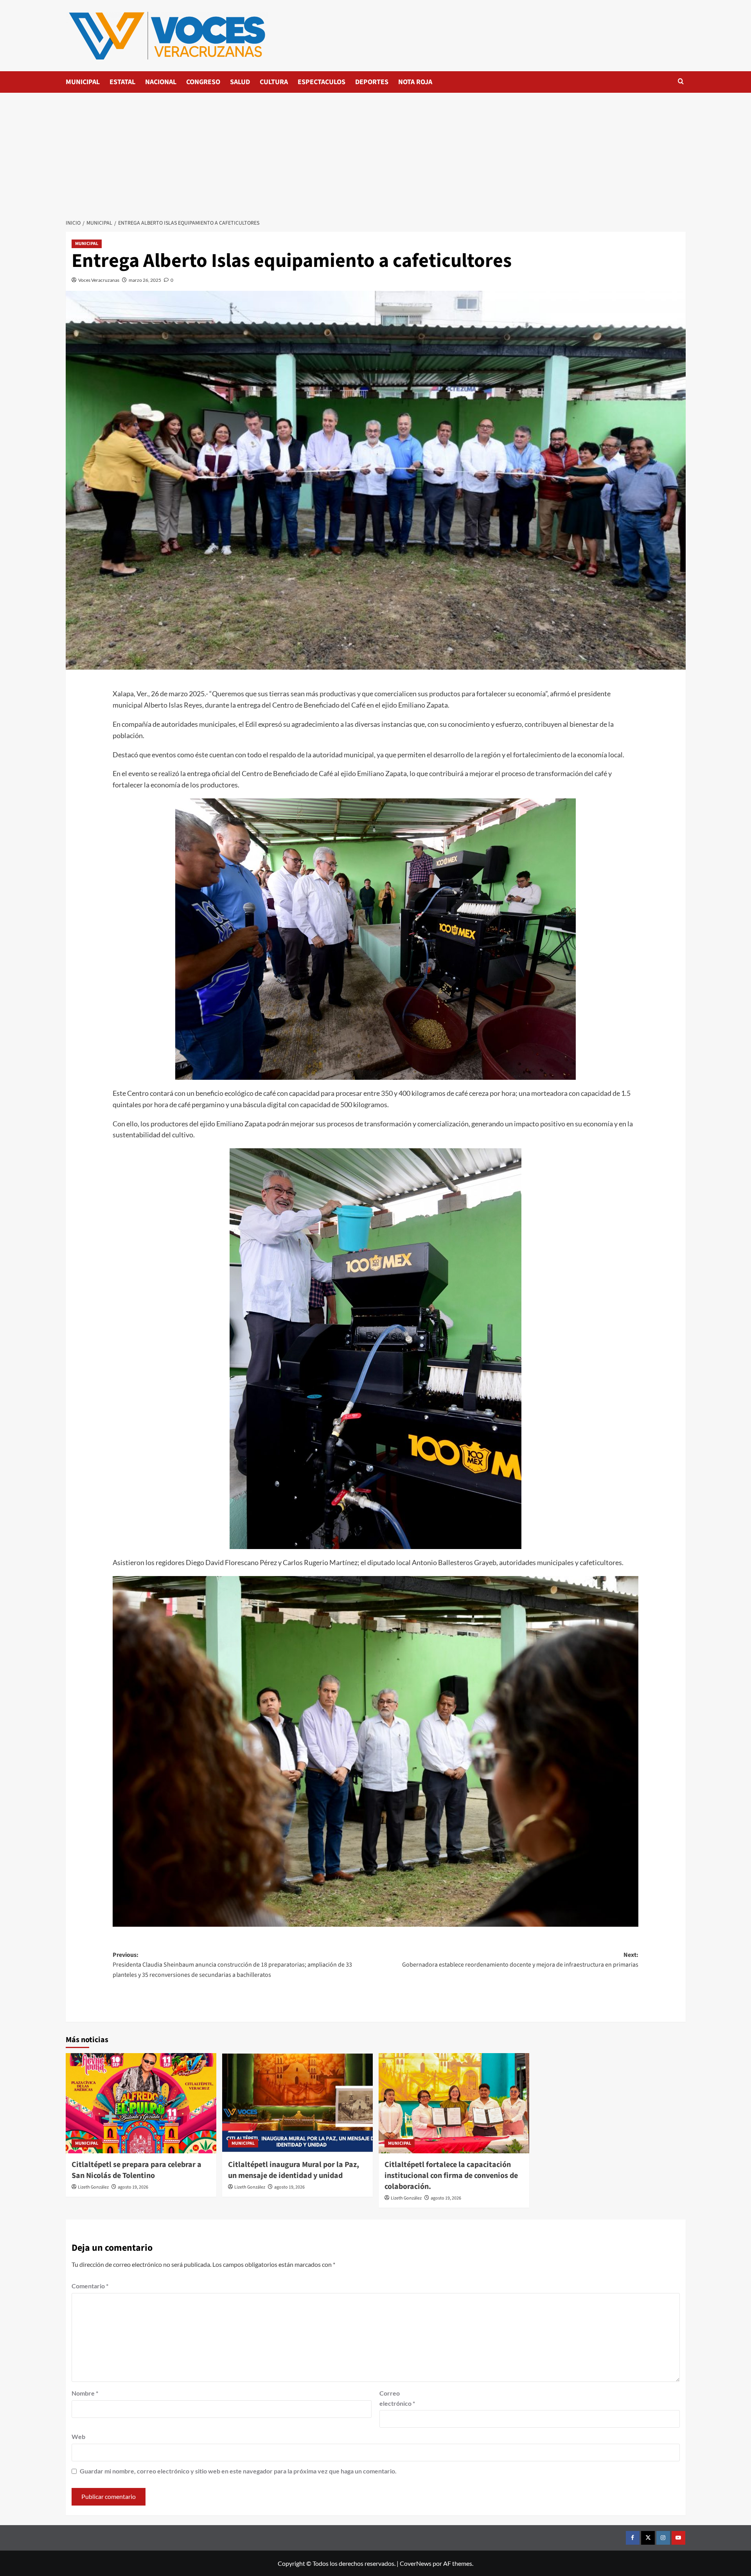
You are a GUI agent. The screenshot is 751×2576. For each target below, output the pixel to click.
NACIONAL (161, 82)
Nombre (85, 2393)
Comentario (90, 2286)
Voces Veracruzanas (99, 280)
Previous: (232, 1965)
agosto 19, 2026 (133, 2187)
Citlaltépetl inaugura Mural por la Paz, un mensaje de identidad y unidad (294, 2170)
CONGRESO (203, 82)
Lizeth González (93, 2187)
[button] (681, 82)
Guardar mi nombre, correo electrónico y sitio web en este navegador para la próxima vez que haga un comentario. (238, 2471)
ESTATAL (122, 82)
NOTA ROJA (415, 82)
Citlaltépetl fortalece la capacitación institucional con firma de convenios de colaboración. (451, 2176)
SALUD (240, 82)
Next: (520, 1960)
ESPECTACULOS (322, 82)
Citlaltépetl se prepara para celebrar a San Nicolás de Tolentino (137, 2170)
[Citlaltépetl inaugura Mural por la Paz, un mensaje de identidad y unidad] (297, 2103)
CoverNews (416, 2563)
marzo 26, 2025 (145, 280)
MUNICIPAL (83, 82)
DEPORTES (372, 82)
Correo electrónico (397, 2398)
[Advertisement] (375, 151)
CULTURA (274, 82)
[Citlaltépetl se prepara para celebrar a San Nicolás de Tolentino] (141, 2103)
